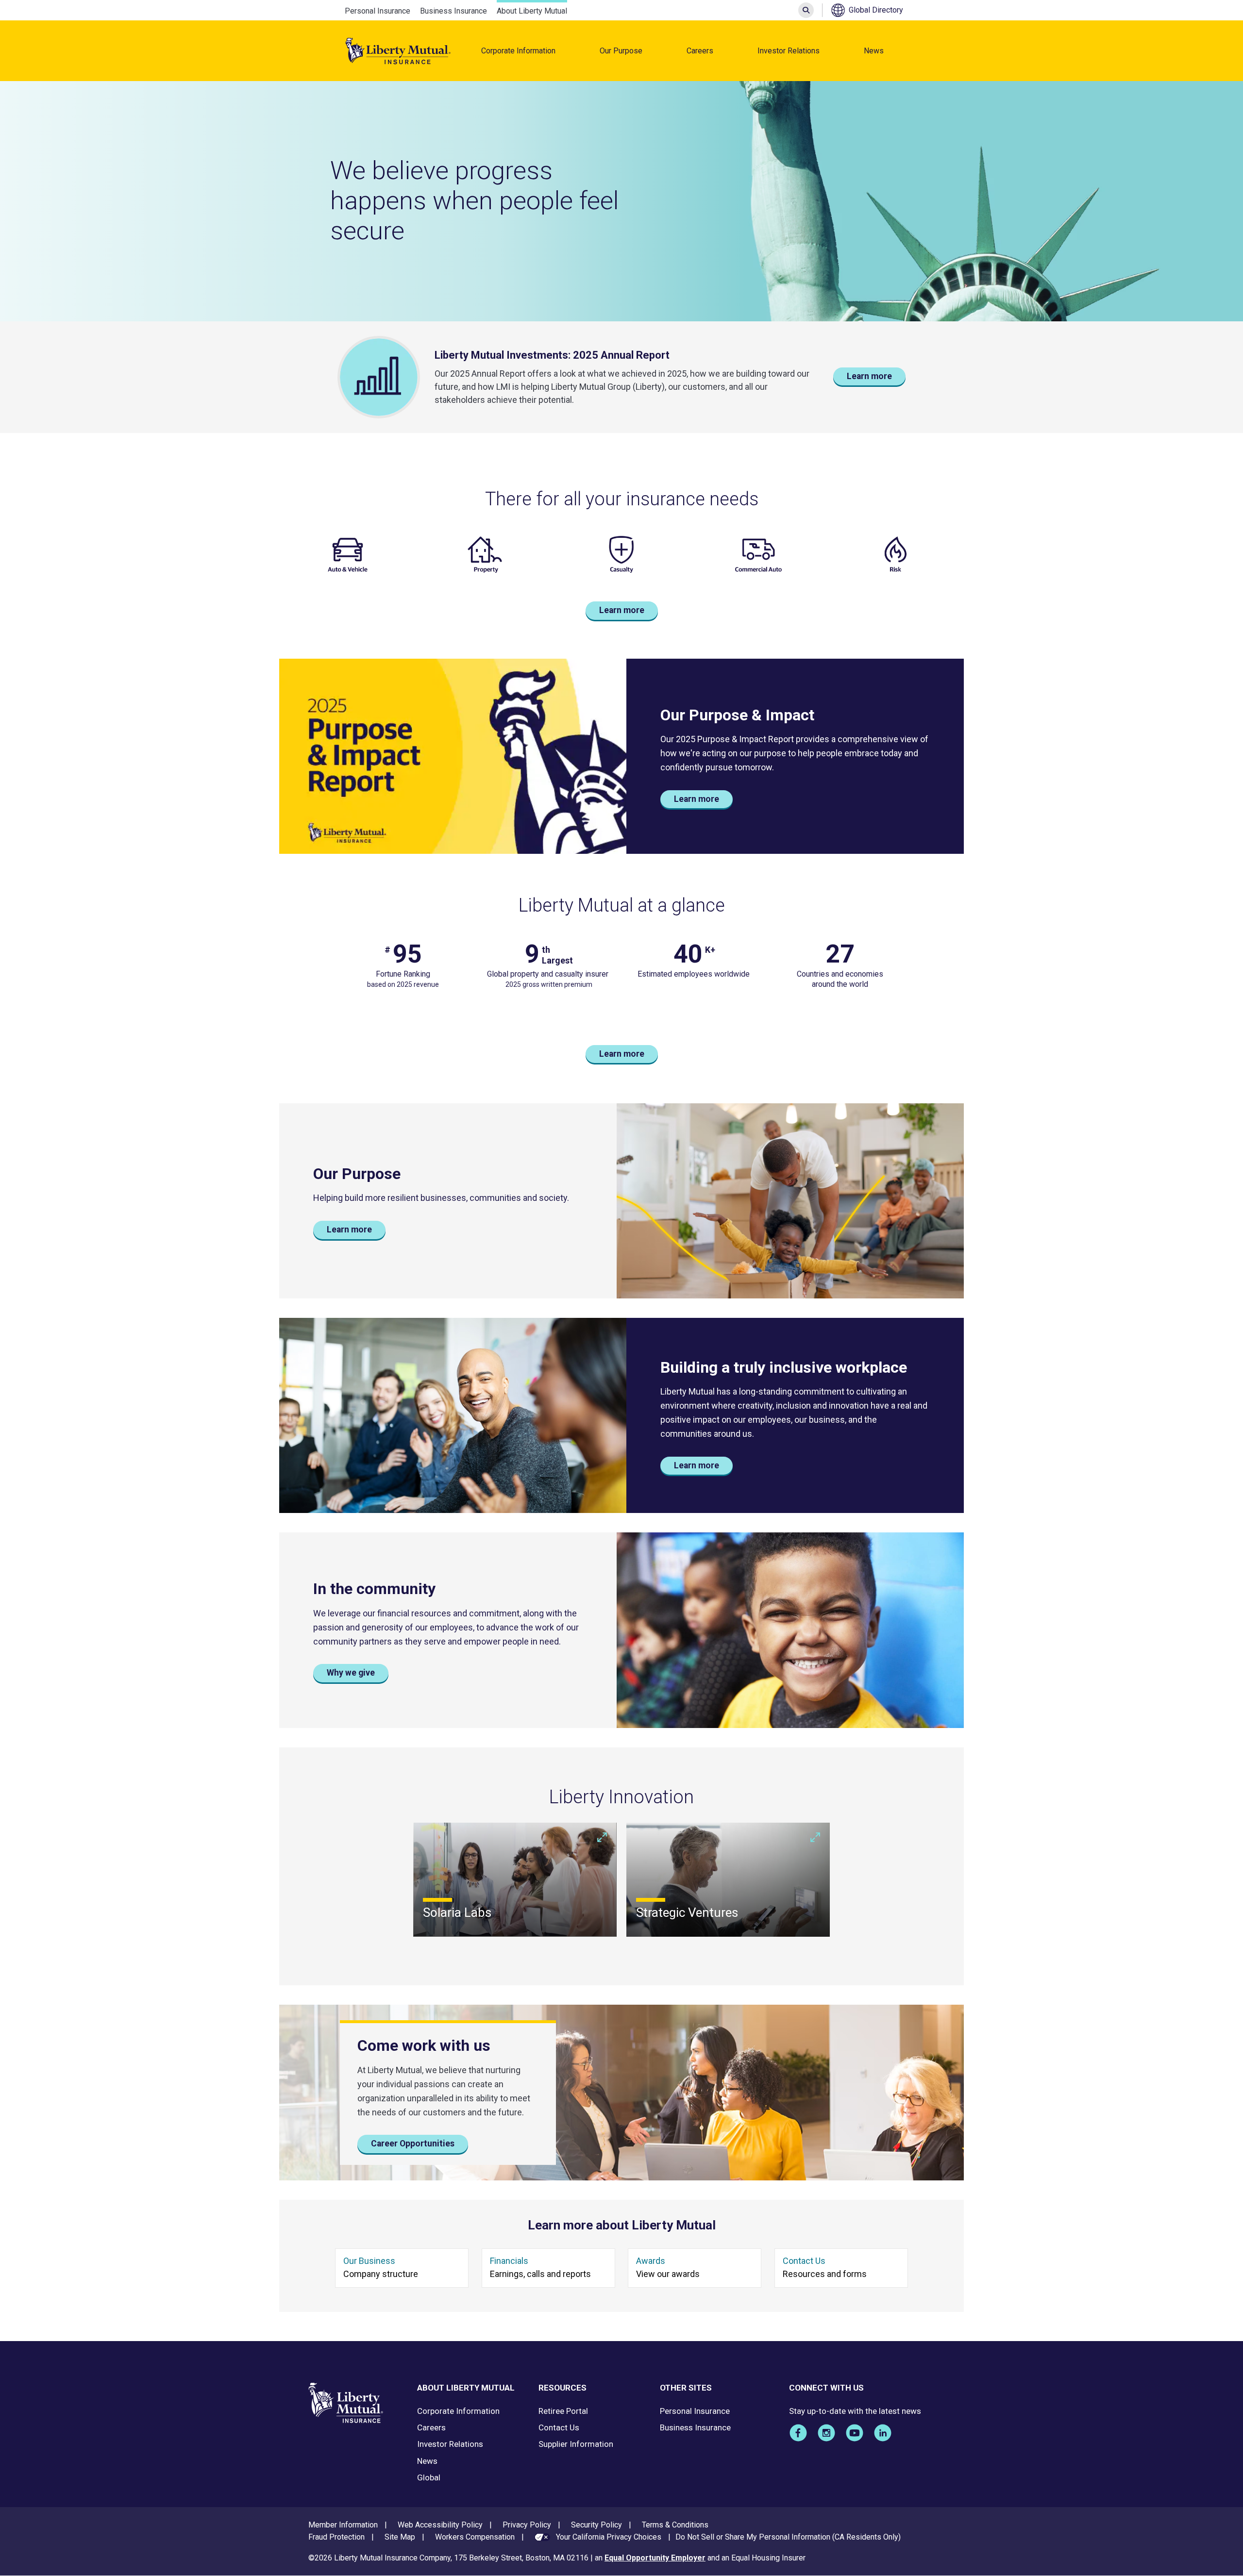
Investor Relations (789, 51)
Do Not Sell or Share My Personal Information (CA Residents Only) (788, 2537)
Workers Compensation (475, 2537)
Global (429, 2477)
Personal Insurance (378, 11)
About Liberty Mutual (532, 11)
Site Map (400, 2537)
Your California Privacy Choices (609, 2537)
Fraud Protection (336, 2537)
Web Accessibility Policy (440, 2525)
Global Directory (876, 10)
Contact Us (804, 2261)
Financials (509, 2261)
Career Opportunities (413, 2144)
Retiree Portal (563, 2411)
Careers (700, 51)
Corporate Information (518, 51)
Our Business (369, 2261)
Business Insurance (454, 11)
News (874, 51)
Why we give (351, 1673)
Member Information (343, 2525)
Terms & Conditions (675, 2525)
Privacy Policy (527, 2525)
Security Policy (596, 2525)
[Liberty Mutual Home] (398, 51)
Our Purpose (621, 51)
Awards (651, 2261)
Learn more (869, 376)
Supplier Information (576, 2444)
